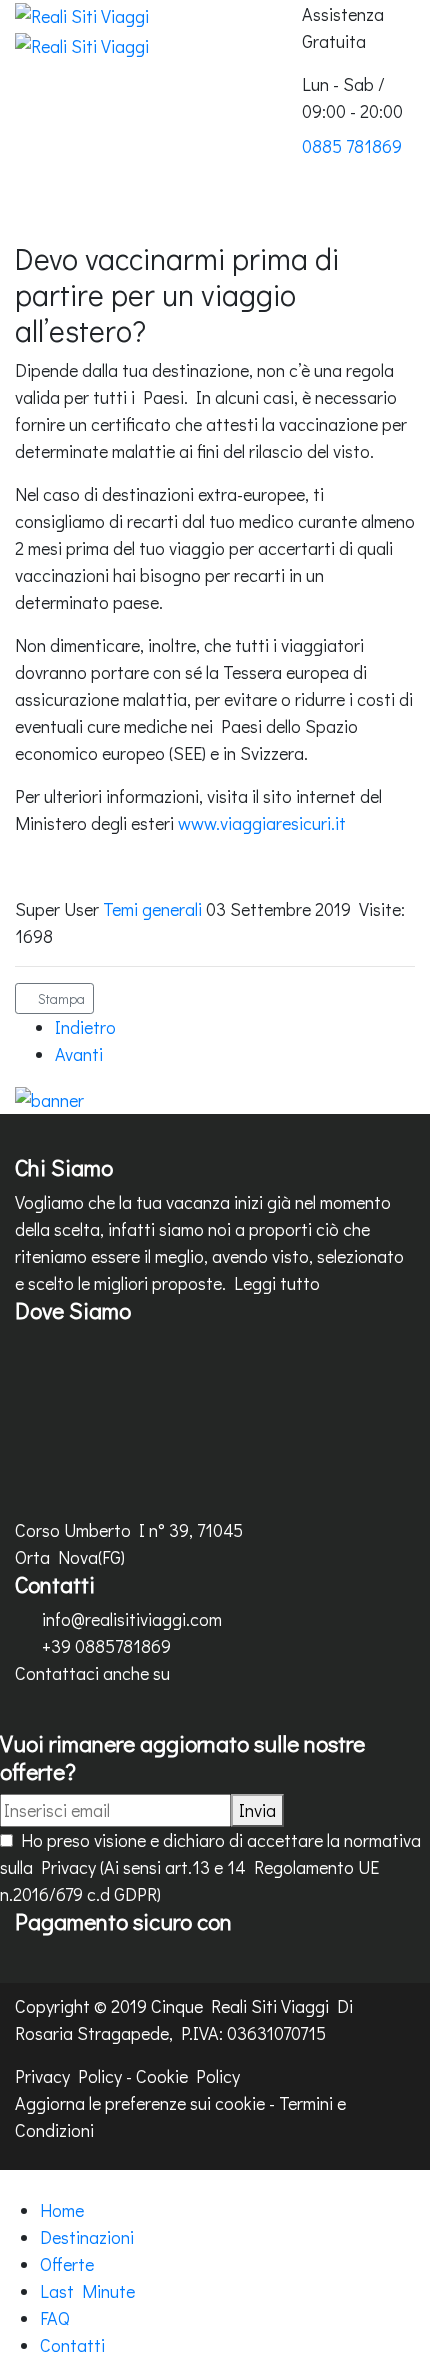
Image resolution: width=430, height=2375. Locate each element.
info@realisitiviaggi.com (132, 1619)
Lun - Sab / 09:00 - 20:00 (352, 97)
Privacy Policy (68, 2076)
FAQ (55, 2318)
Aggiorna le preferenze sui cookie (140, 2103)
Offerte (67, 2264)
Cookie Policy (188, 2076)
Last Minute (87, 2291)
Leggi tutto (277, 1283)
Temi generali (152, 909)
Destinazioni (87, 2237)
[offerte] (49, 1097)
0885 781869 (352, 146)
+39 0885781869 (106, 1646)
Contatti (72, 2345)
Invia (257, 1810)
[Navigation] (309, 227)
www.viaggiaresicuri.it (262, 823)
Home (62, 2210)
